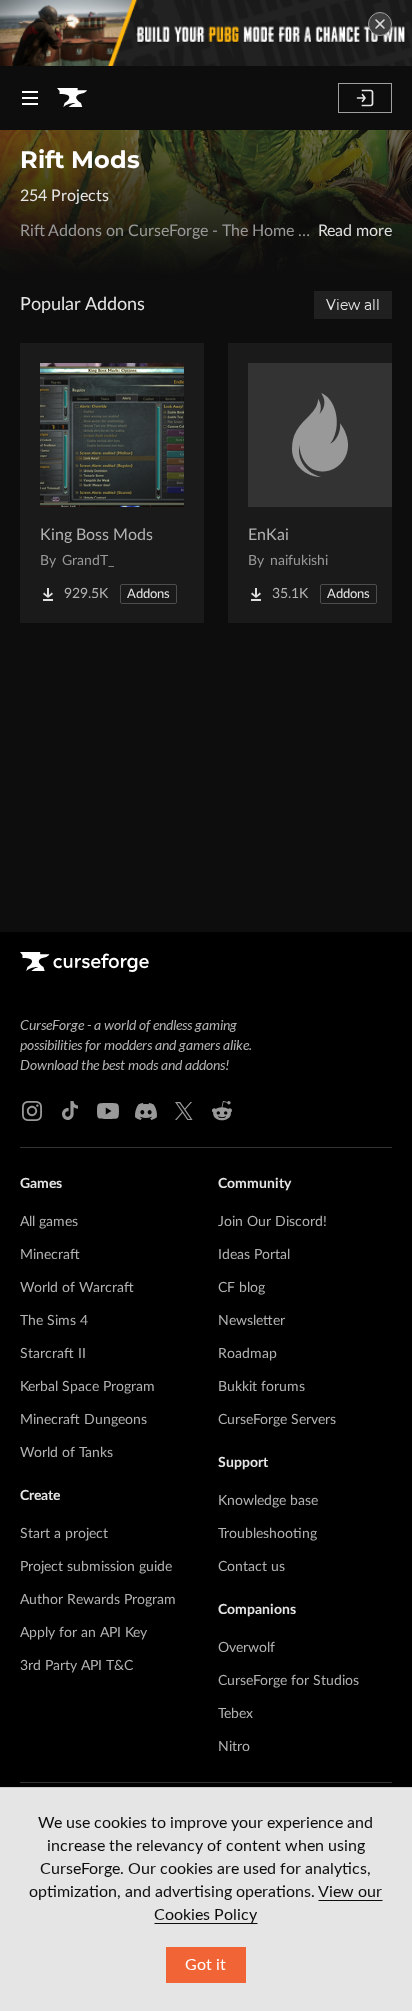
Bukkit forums (261, 1387)
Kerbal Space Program (87, 1387)
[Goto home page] (72, 98)
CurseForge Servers (277, 1420)
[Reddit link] (222, 1111)
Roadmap (247, 1354)
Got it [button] (205, 1965)
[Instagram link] (32, 1111)
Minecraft (50, 1255)
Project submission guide (96, 1567)
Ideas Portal (254, 1255)
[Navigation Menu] (30, 98)
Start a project (64, 1534)
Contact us (251, 1567)
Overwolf (246, 1648)
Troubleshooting (267, 1534)
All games (49, 1222)
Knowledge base (268, 1501)
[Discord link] (146, 1111)
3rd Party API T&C (76, 1666)
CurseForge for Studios (288, 1681)
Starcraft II (53, 1354)
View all (353, 305)
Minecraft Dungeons (83, 1420)
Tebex (235, 1714)
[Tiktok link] (70, 1111)
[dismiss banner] (380, 24)
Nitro (234, 1747)
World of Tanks (66, 1453)
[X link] (184, 1111)
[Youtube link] (108, 1111)
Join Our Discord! (272, 1222)
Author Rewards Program (98, 1600)
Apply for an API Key (83, 1633)
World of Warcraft (77, 1288)
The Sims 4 (54, 1321)
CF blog (241, 1288)
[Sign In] (365, 98)
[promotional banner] (206, 33)
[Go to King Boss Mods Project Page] (112, 483)
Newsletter (251, 1321)
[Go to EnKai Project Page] (320, 483)
